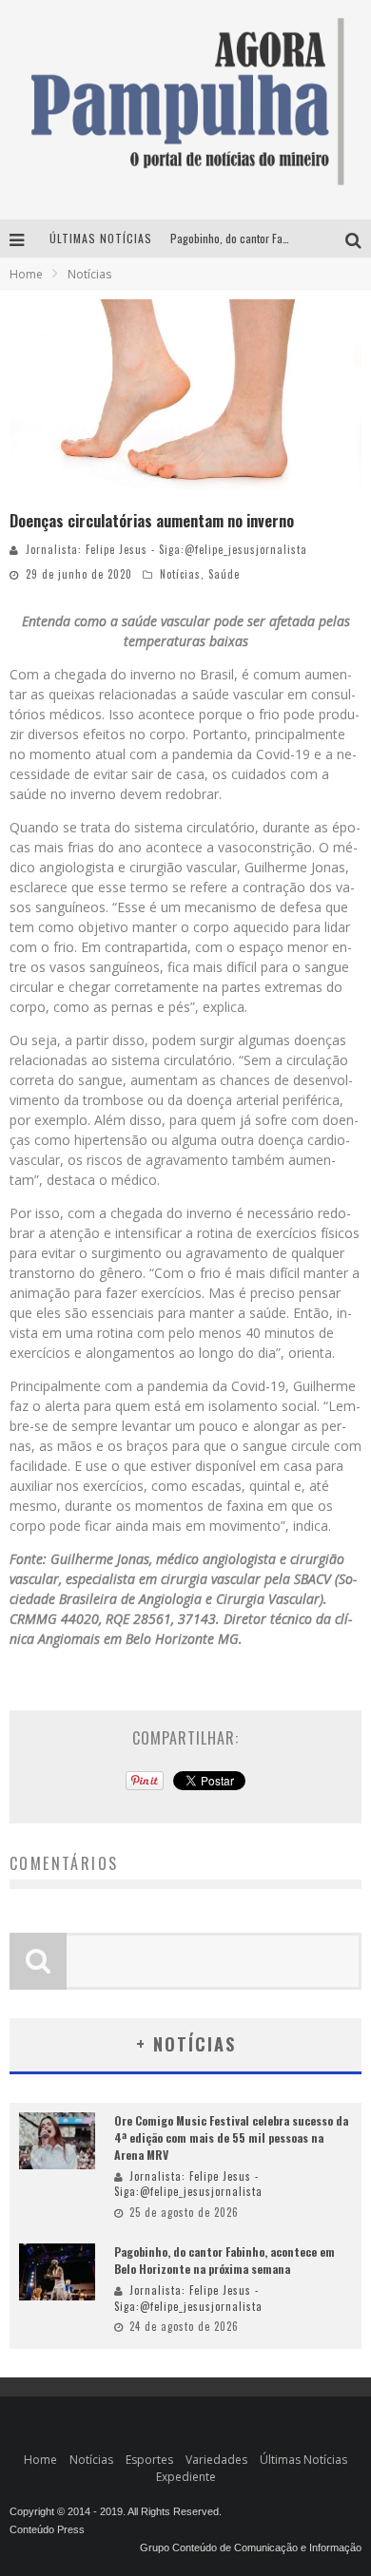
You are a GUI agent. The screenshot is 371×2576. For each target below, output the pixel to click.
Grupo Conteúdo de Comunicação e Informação (251, 2547)
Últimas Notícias (303, 2460)
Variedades (216, 2460)
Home (26, 274)
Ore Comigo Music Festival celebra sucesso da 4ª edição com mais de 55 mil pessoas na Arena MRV (231, 2137)
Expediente (186, 2477)
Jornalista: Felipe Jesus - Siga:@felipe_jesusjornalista (166, 549)
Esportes (149, 2460)
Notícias (180, 574)
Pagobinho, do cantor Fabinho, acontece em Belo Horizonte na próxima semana (225, 2260)
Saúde (224, 574)
